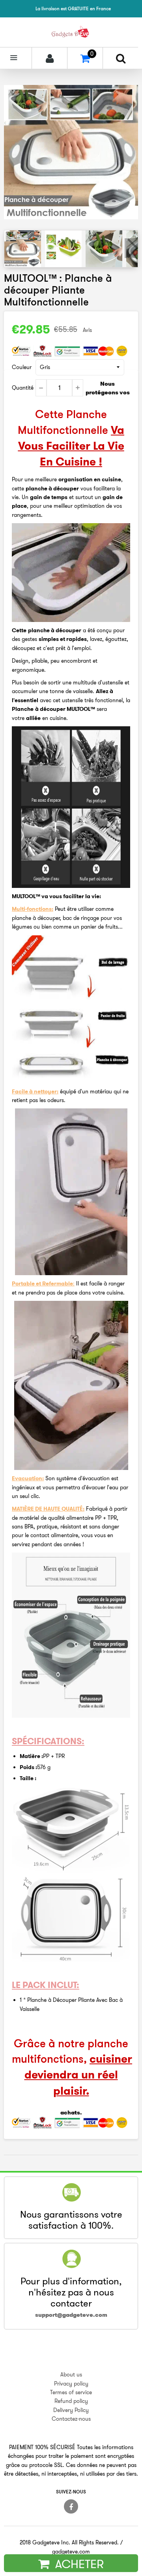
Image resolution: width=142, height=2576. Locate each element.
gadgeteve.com (71, 2552)
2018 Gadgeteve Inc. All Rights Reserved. (69, 2542)
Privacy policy (71, 2384)
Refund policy (71, 2401)
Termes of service (71, 2392)
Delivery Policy (71, 2410)
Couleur (22, 367)
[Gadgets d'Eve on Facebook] (71, 2506)
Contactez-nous (71, 2419)
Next (131, 248)
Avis (87, 330)
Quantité (23, 388)
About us (71, 2374)
